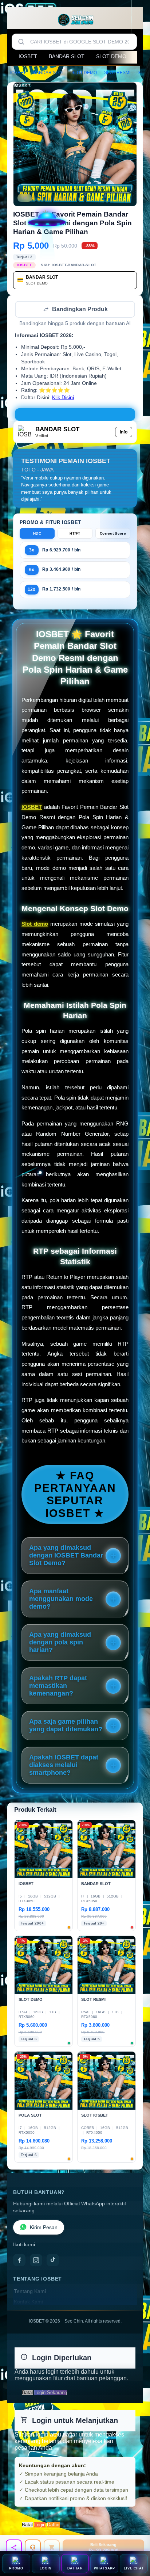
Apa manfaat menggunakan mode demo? (61, 1600)
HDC (37, 534)
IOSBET (28, 56)
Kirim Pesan (44, 2228)
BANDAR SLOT (67, 56)
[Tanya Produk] (33, 2548)
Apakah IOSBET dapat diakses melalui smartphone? (64, 1766)
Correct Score (113, 534)
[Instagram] (36, 2261)
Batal (27, 2393)
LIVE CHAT (134, 2568)
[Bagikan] (14, 2548)
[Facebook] (19, 2261)
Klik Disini (63, 398)
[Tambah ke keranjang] (52, 2548)
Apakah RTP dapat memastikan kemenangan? (58, 1686)
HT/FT (75, 534)
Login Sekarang (51, 2393)
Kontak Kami (28, 2303)
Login (40, 2525)
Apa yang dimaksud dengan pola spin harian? (60, 1643)
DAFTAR (75, 2568)
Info (124, 433)
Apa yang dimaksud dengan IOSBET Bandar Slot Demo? (66, 1556)
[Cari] (21, 42)
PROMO (16, 2568)
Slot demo (35, 924)
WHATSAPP (104, 2568)
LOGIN (46, 2568)
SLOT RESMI (117, 73)
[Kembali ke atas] (136, 2527)
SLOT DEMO (111, 56)
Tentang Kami (30, 2292)
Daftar (53, 2525)
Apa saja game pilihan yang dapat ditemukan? (66, 1726)
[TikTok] (53, 2261)
